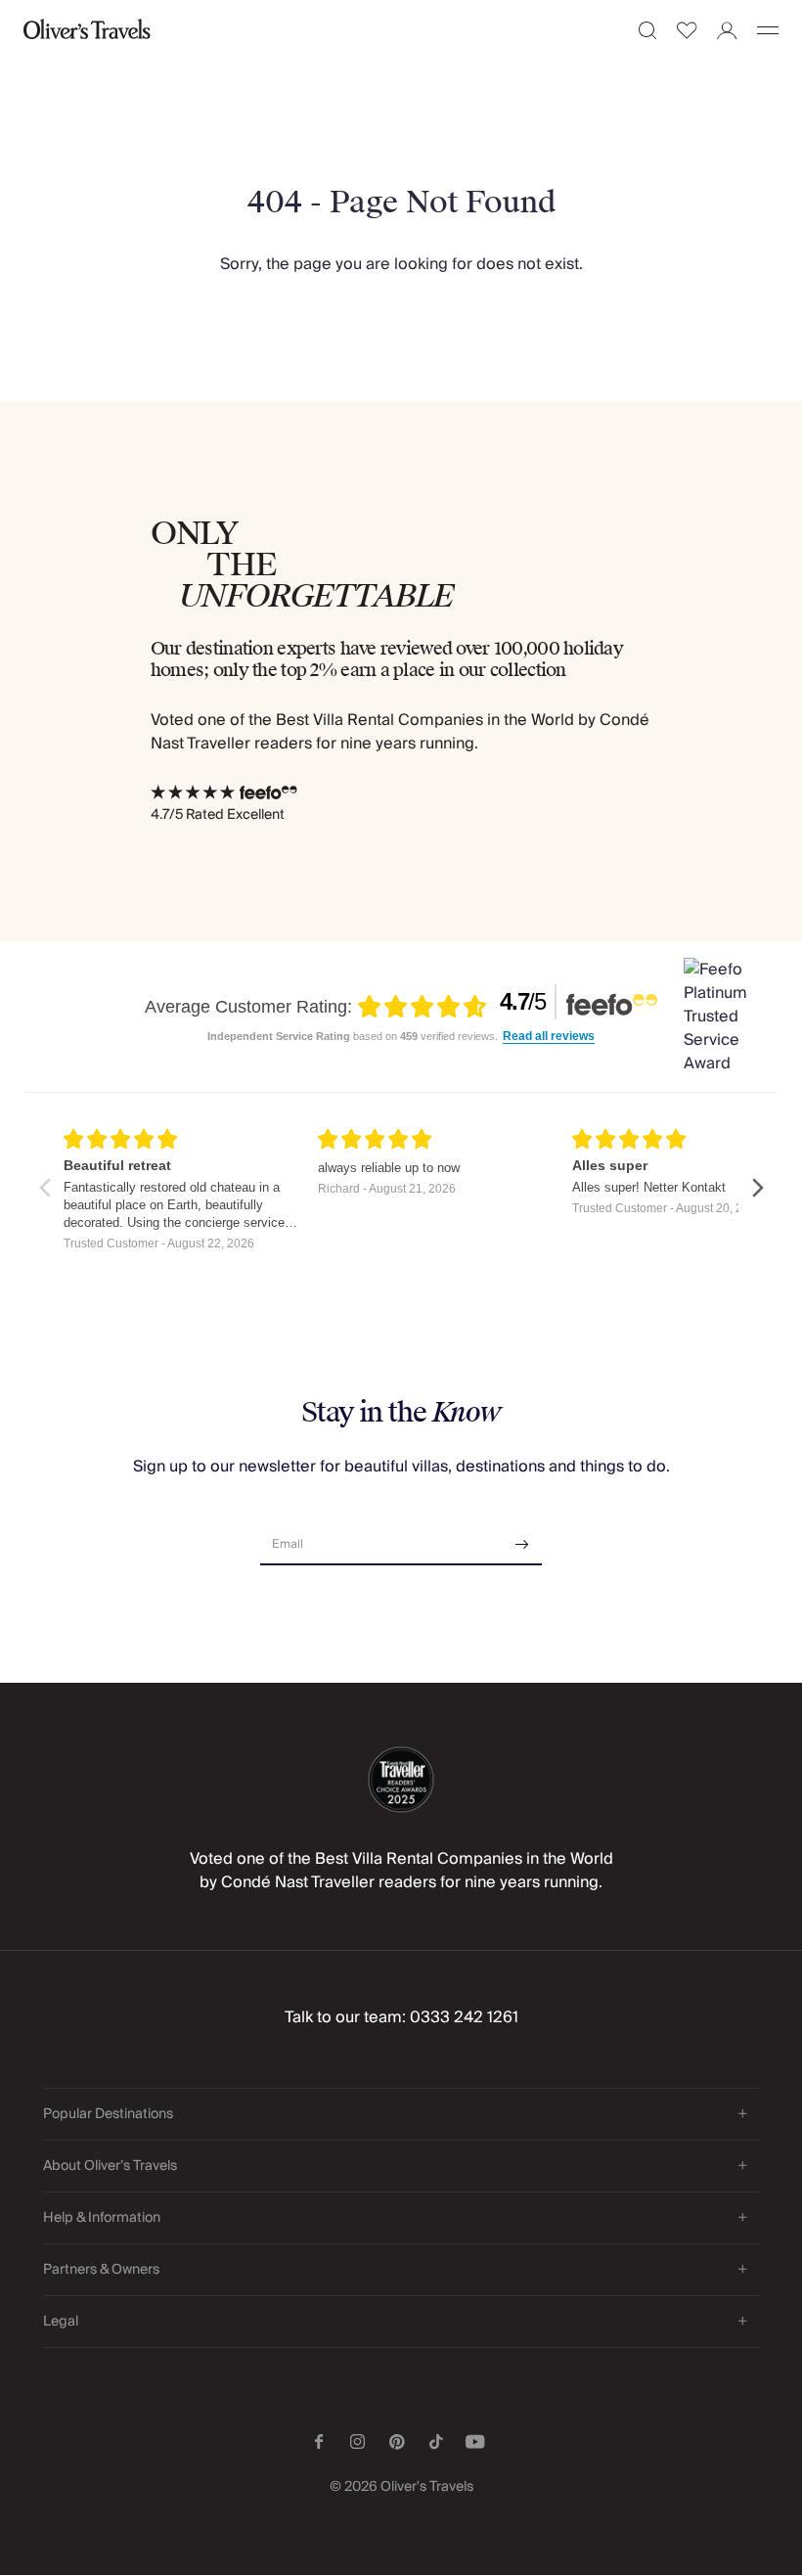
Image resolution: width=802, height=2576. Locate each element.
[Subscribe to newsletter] (522, 1537)
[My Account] (727, 31)
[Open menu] (768, 30)
